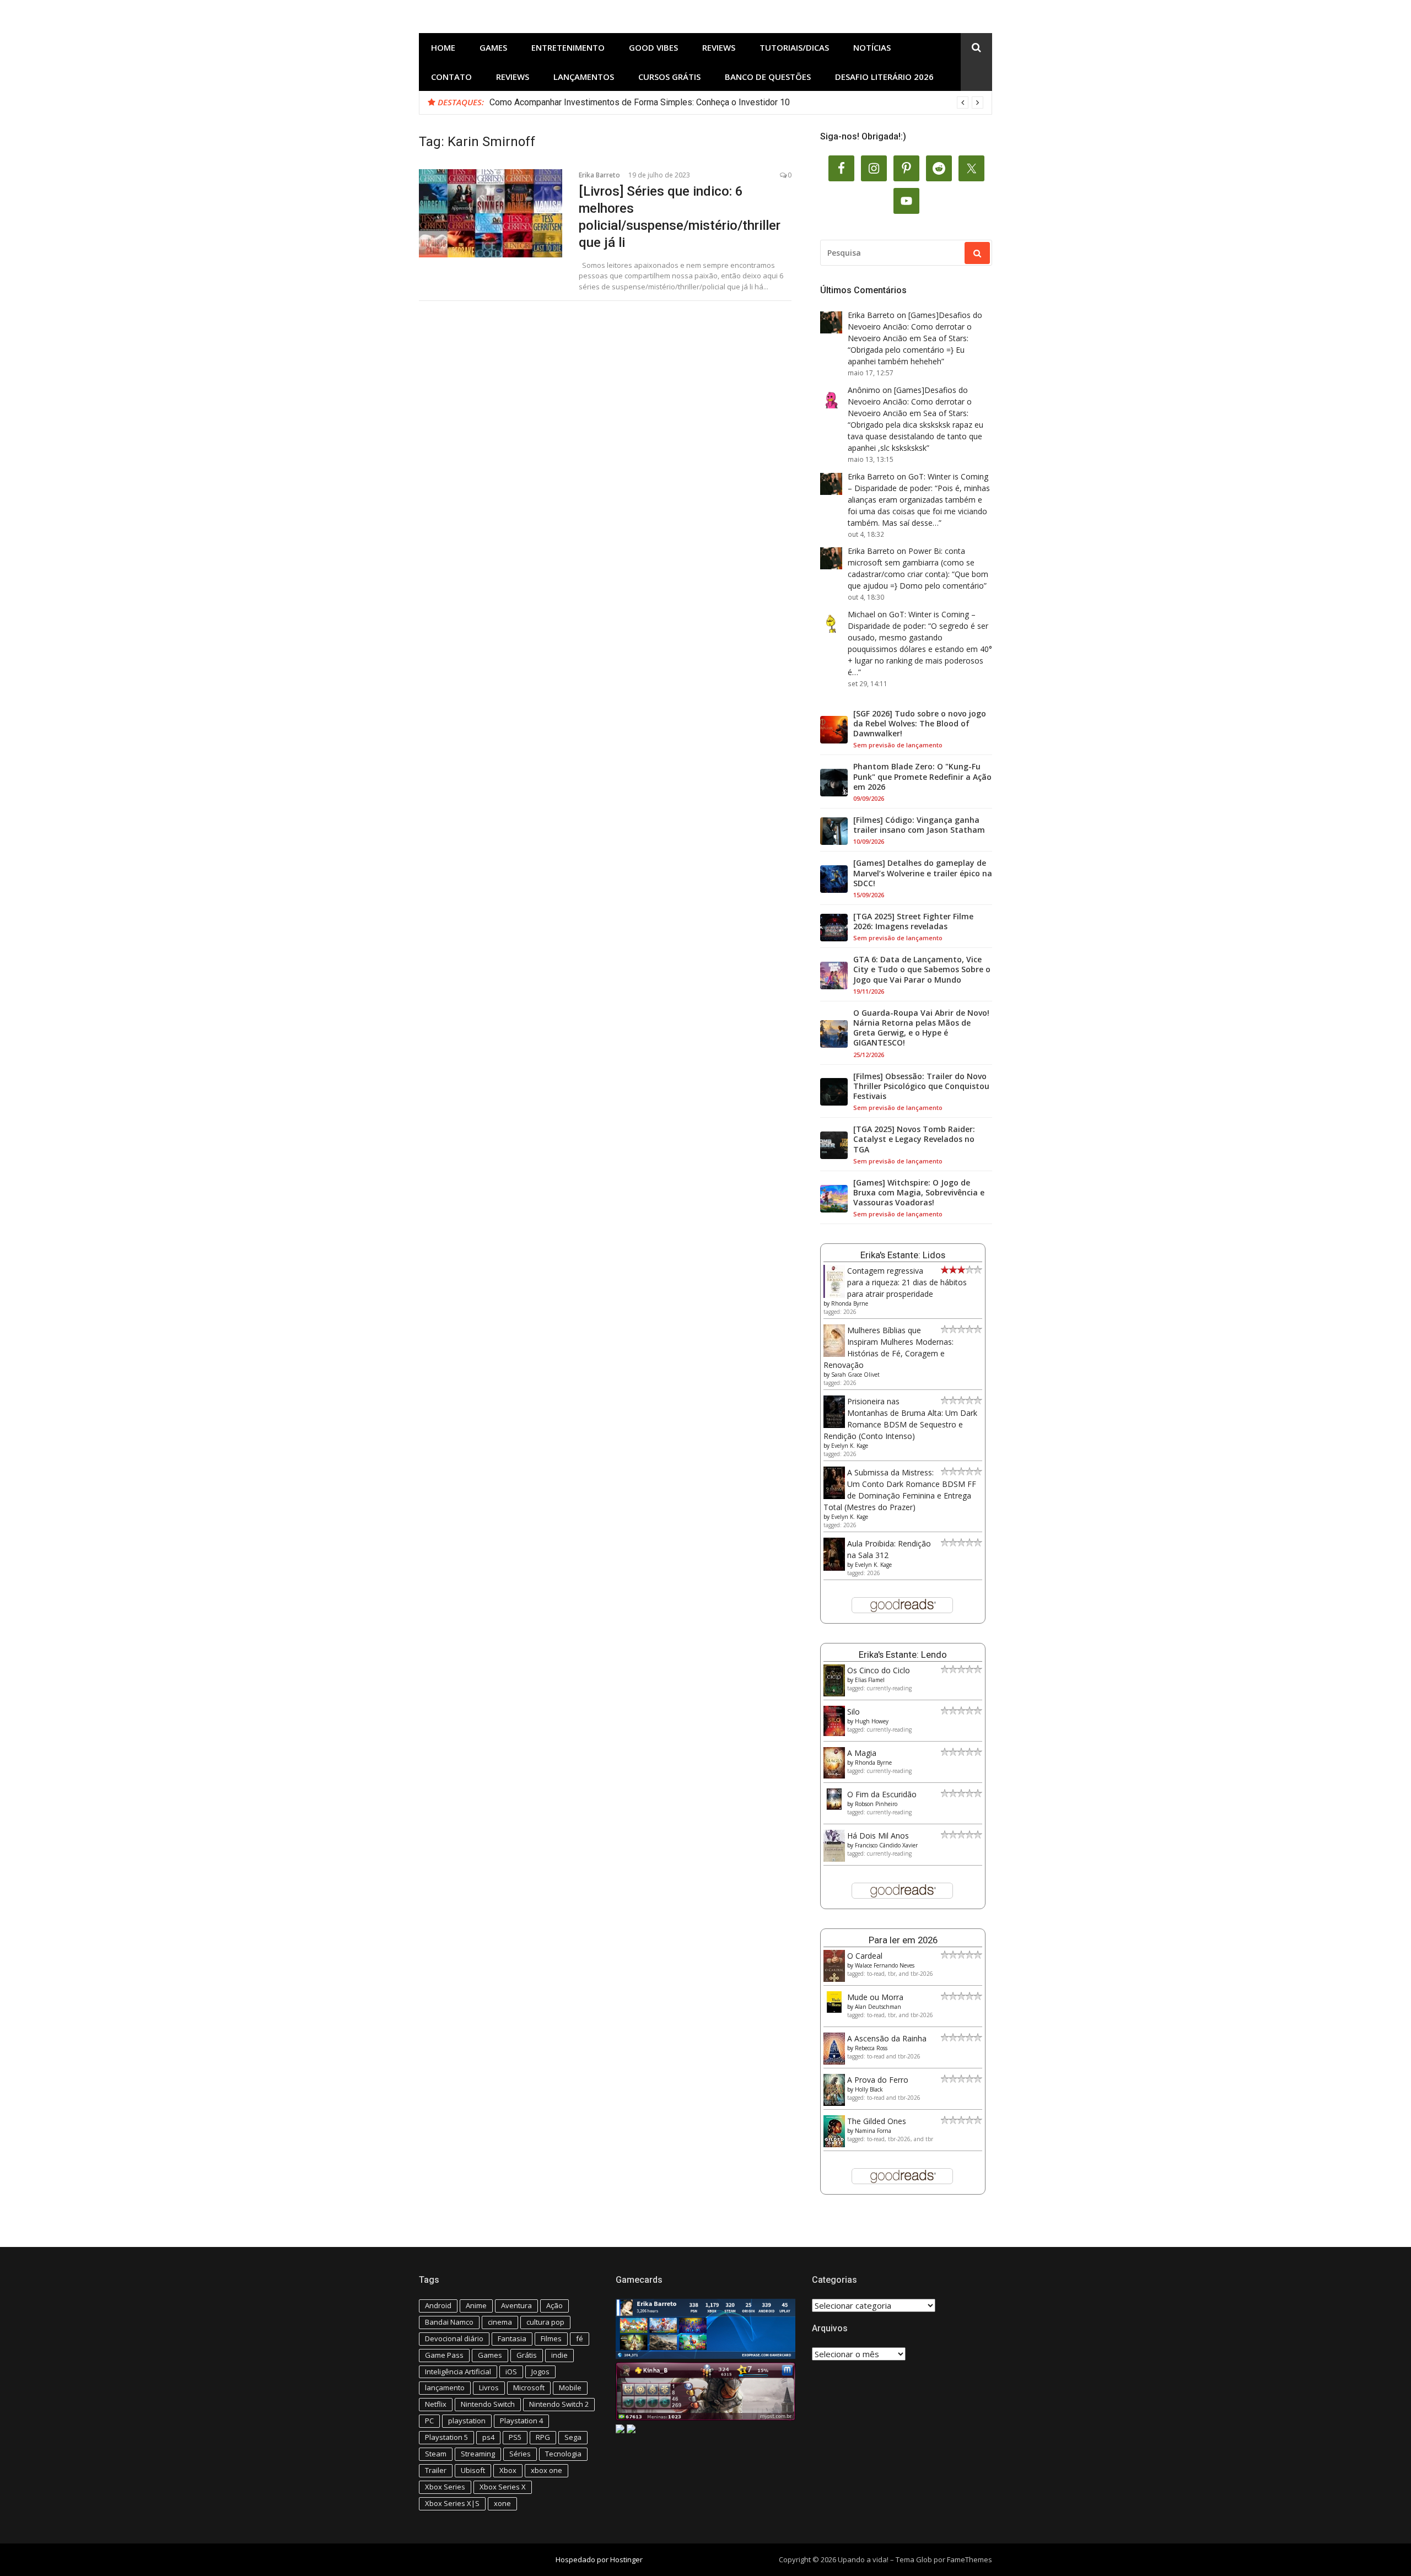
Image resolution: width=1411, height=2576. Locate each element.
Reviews (719, 47)
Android (438, 2305)
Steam (436, 2454)
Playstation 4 (521, 2421)
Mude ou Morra (875, 1997)
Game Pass (444, 2355)
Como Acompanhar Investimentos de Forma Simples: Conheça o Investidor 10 (640, 102)
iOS (511, 2372)
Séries (520, 2454)
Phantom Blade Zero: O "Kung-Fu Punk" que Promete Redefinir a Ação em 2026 (922, 777)
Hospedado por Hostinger (599, 2559)
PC (429, 2421)
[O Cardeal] (834, 1979)
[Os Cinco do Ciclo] (834, 1693)
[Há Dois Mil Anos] (834, 1859)
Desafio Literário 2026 (884, 77)
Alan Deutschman (878, 2007)
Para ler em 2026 (903, 1940)
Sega (573, 2437)
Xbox (508, 2470)
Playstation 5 (446, 2437)
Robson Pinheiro (876, 1804)
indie (559, 2355)
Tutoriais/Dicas (794, 47)
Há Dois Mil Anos (878, 1836)
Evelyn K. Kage (850, 1446)
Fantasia (512, 2338)
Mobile (570, 2388)
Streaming (478, 2454)
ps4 (488, 2437)
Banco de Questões (768, 77)
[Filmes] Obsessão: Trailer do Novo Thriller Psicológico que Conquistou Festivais (921, 1086)
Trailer (436, 2470)
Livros (489, 2388)
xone (502, 2503)
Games (493, 47)
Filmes (551, 2338)
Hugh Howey (872, 1721)
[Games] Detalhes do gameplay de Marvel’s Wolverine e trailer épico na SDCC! (923, 873)
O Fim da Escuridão (882, 1794)
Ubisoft (473, 2470)
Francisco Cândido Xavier (886, 1845)
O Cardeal (865, 1956)
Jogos (540, 2372)
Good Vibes (653, 47)
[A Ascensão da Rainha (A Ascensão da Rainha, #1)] (834, 2062)
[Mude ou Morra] (834, 2010)
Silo (853, 1712)
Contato (451, 77)
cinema (500, 2322)
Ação (554, 2305)
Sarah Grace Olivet (855, 1375)
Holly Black (869, 2089)
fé (580, 2338)
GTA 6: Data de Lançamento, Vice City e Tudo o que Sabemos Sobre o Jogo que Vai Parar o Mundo (922, 969)
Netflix (436, 2404)
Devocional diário (454, 2338)
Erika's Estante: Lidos (903, 1255)
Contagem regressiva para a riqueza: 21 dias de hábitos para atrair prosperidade (907, 1282)
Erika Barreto (599, 175)
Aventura (516, 2305)
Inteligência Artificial (458, 2372)
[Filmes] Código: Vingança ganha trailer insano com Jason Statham (919, 825)
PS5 (515, 2437)
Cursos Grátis (669, 77)
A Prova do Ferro (878, 2080)
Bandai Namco (449, 2322)
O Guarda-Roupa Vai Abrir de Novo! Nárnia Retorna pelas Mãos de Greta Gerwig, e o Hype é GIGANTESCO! (921, 1028)
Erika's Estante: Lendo (903, 1655)
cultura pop (545, 2322)
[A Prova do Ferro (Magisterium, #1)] (834, 2103)
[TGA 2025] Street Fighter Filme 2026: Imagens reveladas (913, 921)
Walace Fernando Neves (885, 1965)
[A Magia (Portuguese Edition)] (834, 1775)
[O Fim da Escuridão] (834, 1807)
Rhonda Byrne (850, 1303)
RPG (543, 2437)
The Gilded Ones (877, 2121)
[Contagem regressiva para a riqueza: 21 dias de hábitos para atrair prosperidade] (834, 1295)
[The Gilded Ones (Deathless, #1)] (834, 2144)
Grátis (527, 2355)
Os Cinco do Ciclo (879, 1670)
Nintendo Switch (488, 2404)
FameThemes (970, 2559)
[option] (736, 103)
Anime (476, 2305)
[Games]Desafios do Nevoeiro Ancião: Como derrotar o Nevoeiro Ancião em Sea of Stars (915, 327)
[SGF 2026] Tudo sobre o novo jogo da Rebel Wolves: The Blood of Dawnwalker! (920, 724)
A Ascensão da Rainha (887, 2038)
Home (443, 47)
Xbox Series (445, 2487)
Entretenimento (568, 47)
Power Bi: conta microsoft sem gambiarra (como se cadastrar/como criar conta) (911, 562)
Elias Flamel (870, 1680)
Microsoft (529, 2388)
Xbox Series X (503, 2487)
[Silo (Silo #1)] (834, 1733)
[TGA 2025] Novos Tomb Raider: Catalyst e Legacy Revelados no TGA (914, 1139)
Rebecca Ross (871, 2048)
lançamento (445, 2388)
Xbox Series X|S (452, 2503)
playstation (467, 2421)
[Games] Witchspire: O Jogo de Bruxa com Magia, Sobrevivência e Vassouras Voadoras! (919, 1193)
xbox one (546, 2470)
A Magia (862, 1753)
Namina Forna (873, 2131)
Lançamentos (584, 77)
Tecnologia (563, 2454)
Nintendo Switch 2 (559, 2404)
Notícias (872, 47)
